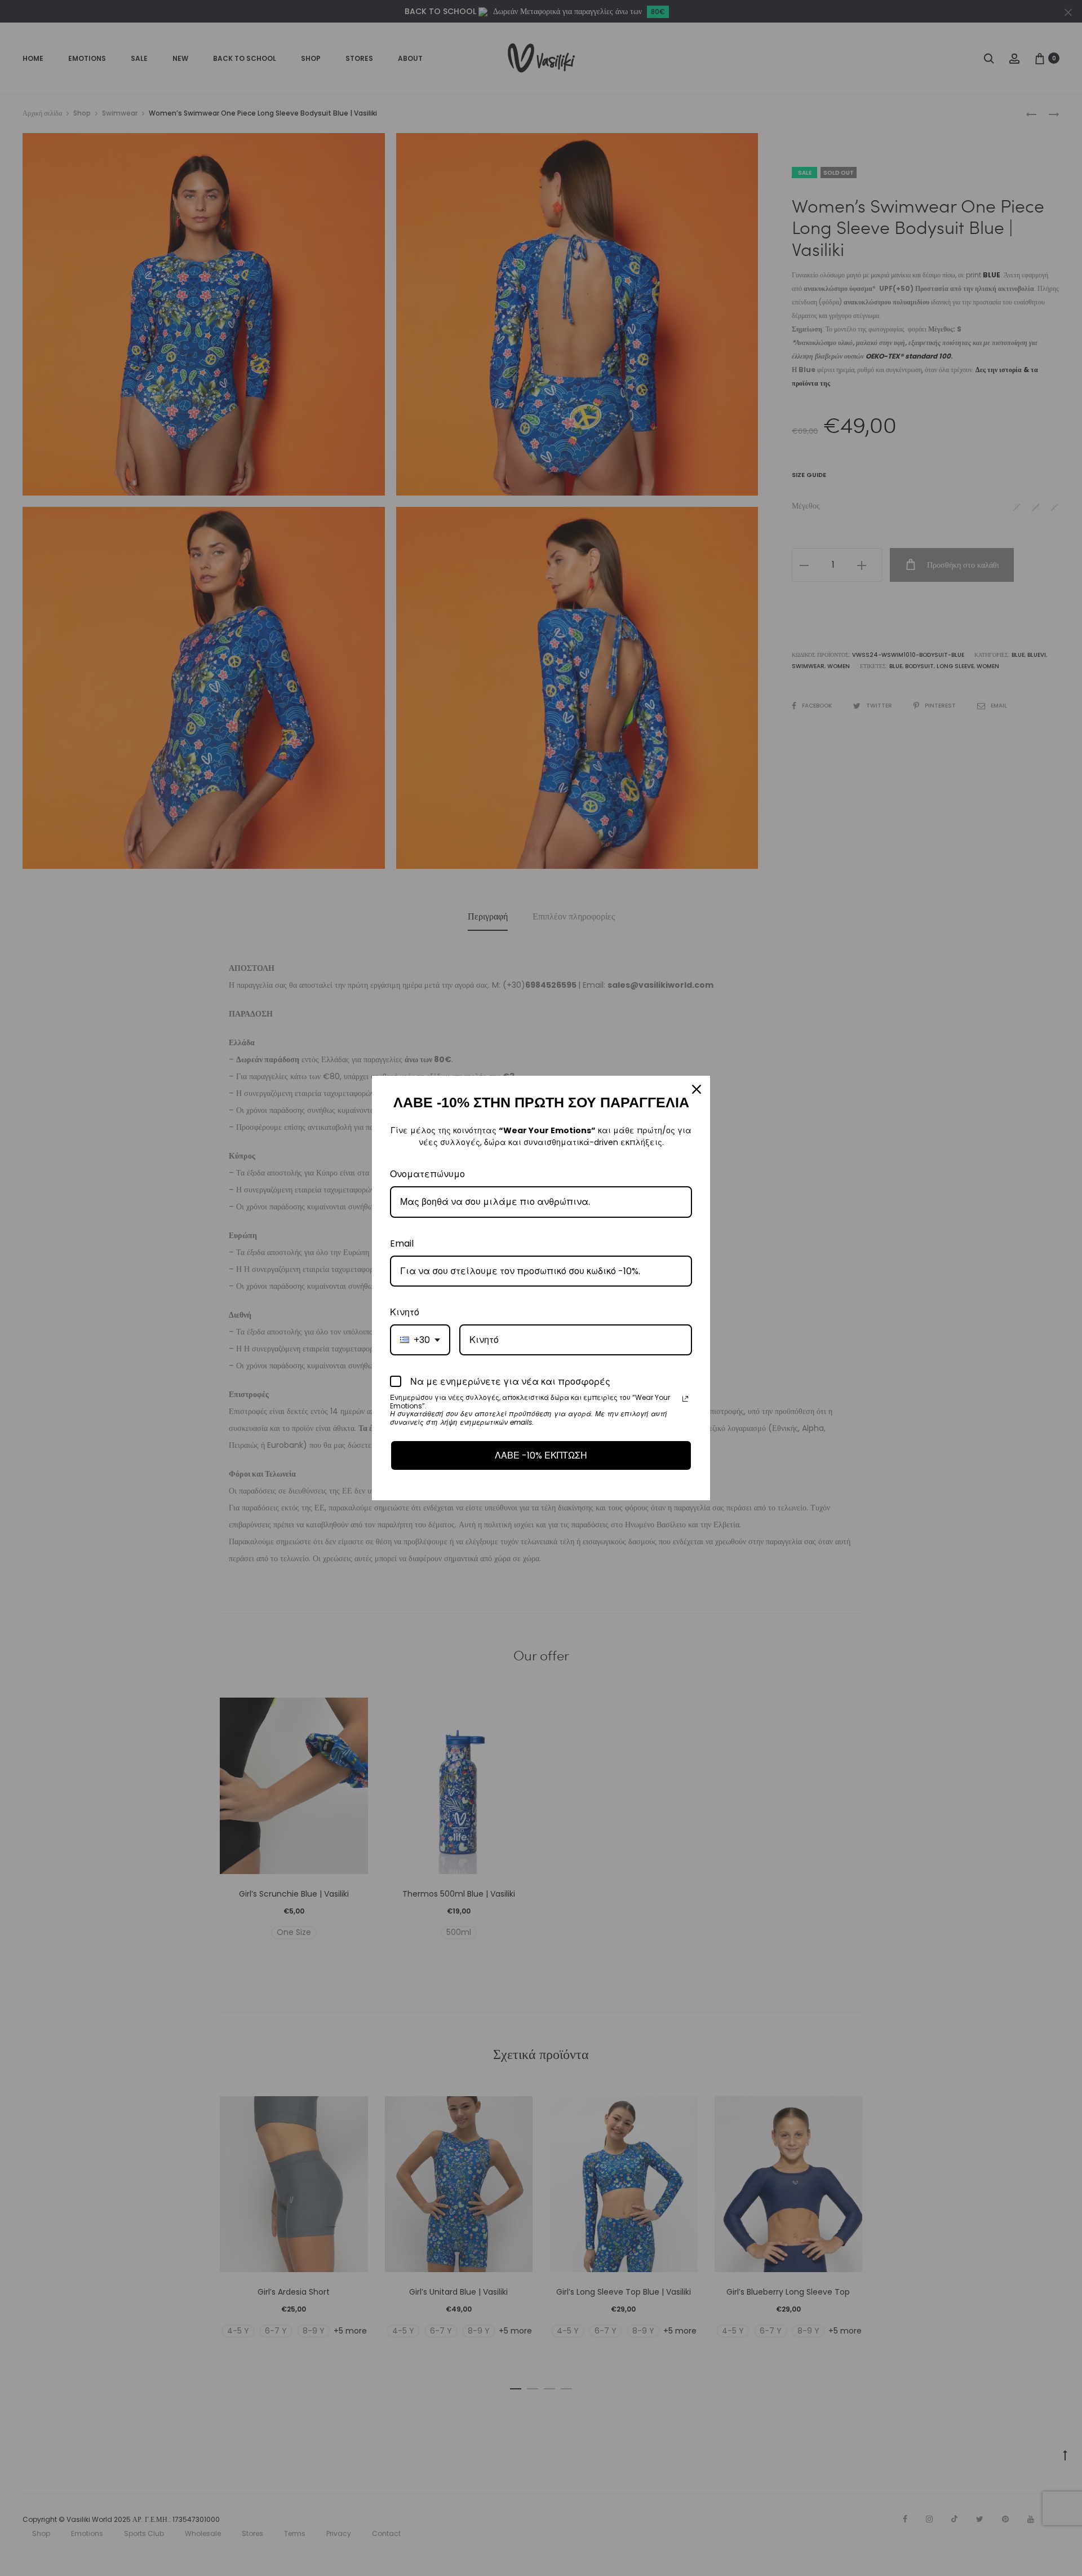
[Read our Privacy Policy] (685, 1399)
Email (402, 1243)
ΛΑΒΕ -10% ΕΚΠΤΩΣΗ (541, 1455)
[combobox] (420, 1340)
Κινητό (405, 1312)
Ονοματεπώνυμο (427, 1174)
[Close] (697, 1089)
